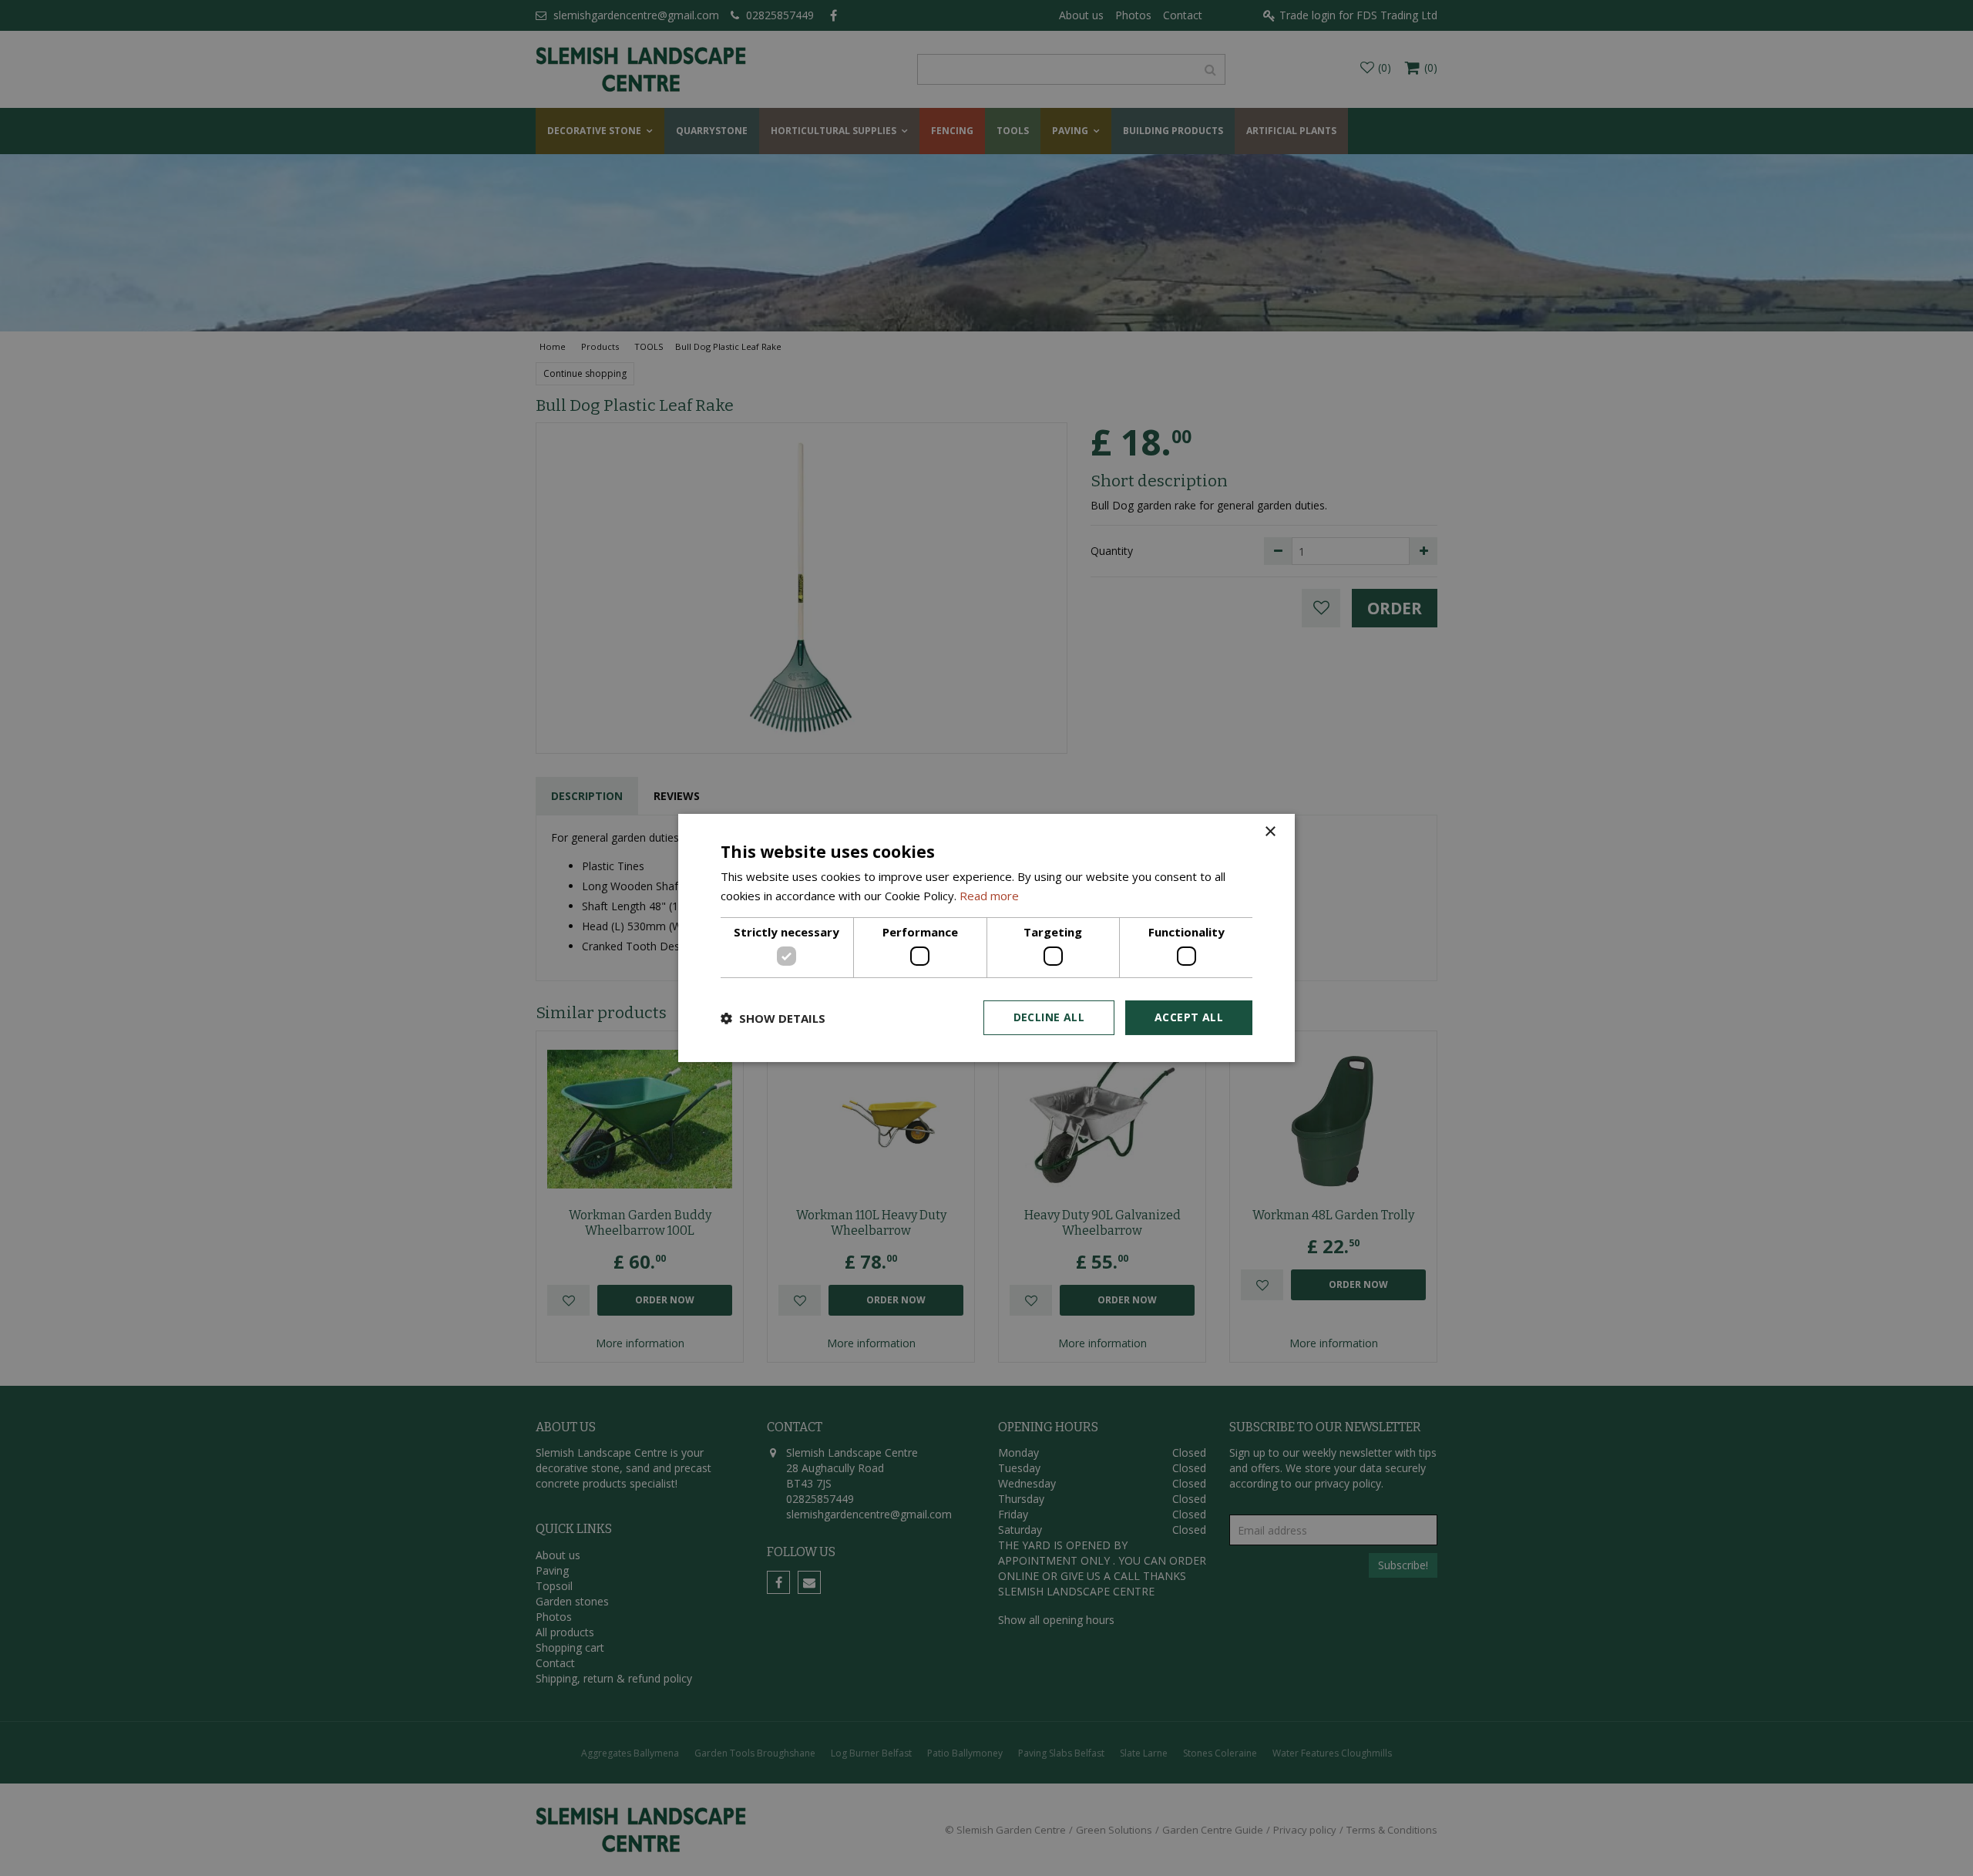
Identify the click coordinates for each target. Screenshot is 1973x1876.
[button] (773, 1018)
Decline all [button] (1049, 1017)
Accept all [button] (1189, 1017)
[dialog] (986, 938)
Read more (989, 896)
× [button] (1270, 832)
